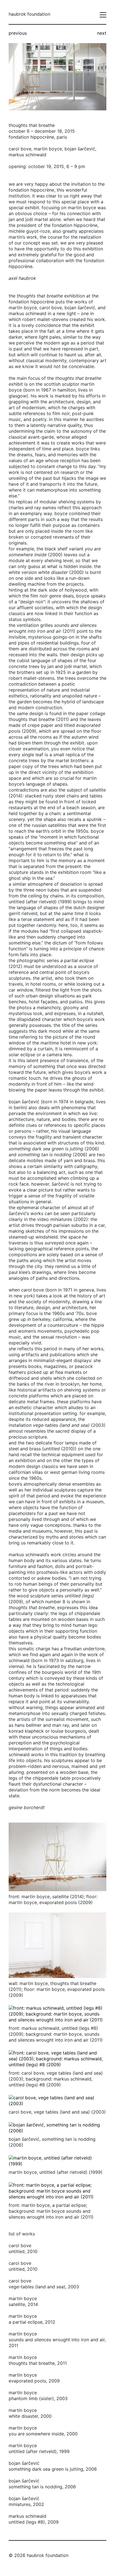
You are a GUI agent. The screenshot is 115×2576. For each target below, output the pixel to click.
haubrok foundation (29, 14)
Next (102, 33)
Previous (18, 33)
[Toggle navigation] (103, 15)
